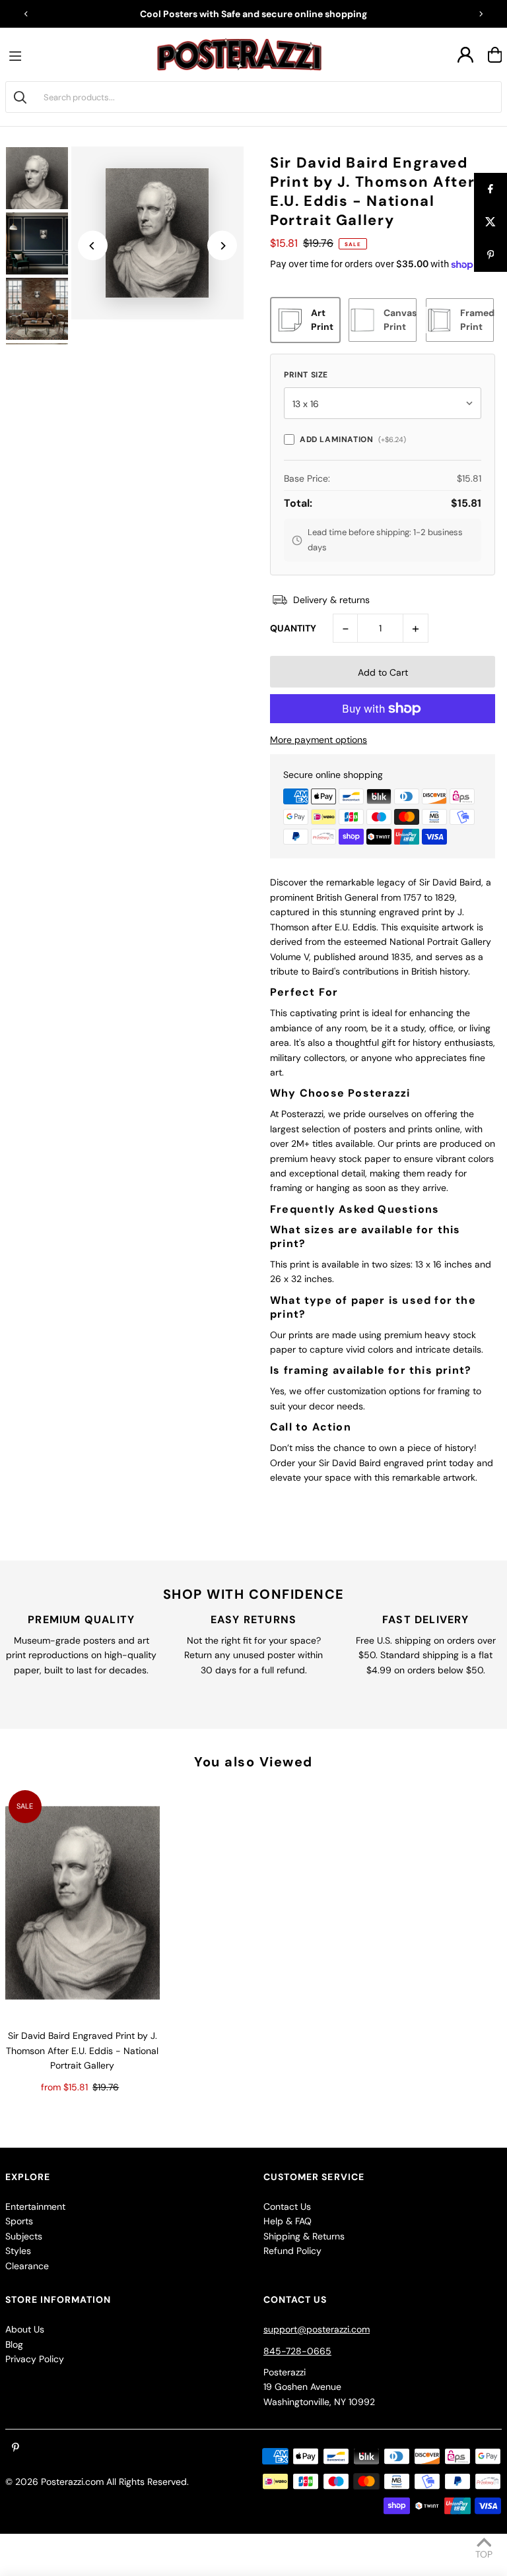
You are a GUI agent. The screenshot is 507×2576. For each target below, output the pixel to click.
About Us (25, 2329)
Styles (18, 2251)
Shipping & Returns (304, 2236)
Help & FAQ (287, 2221)
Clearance (27, 2266)
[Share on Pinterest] (490, 255)
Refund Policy (292, 2251)
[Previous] (26, 14)
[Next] (481, 14)
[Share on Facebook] (490, 189)
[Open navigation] (18, 55)
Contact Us (287, 2206)
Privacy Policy (35, 2359)
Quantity (293, 628)
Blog (14, 2344)
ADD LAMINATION (353, 439)
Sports (19, 2221)
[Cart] (495, 55)
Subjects (24, 2236)
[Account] (465, 55)
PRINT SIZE (306, 375)
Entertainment (35, 2206)
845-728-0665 (297, 2351)
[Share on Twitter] (490, 222)
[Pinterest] (16, 2448)
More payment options (319, 740)
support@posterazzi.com (317, 2329)
